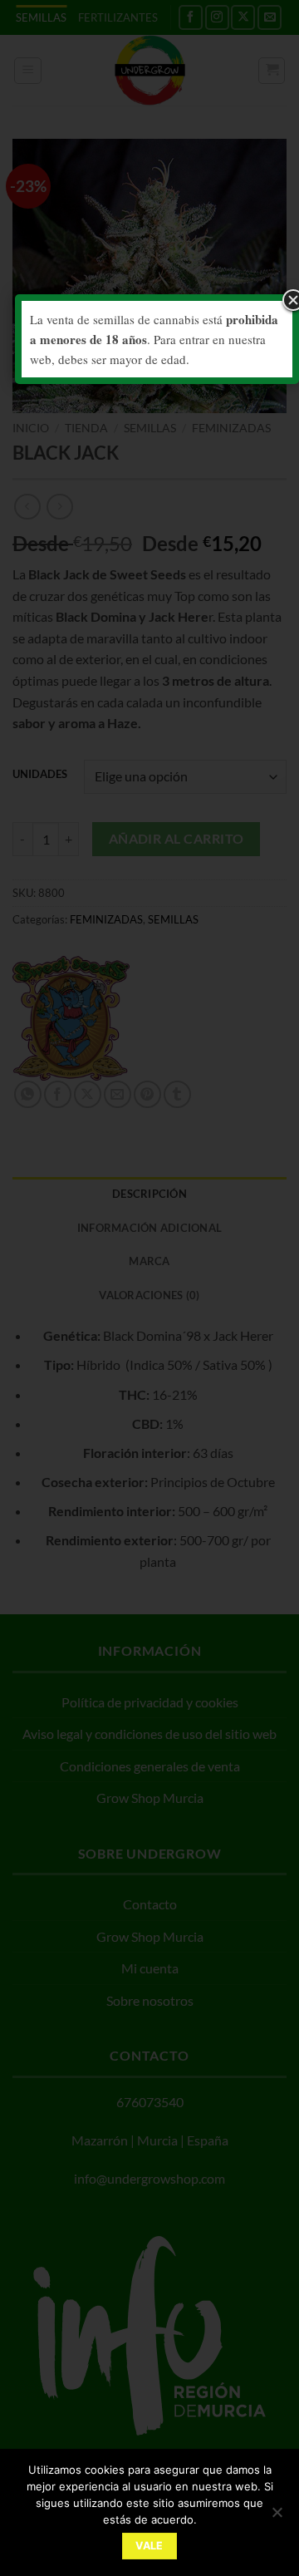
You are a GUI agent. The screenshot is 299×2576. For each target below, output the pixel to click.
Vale (149, 2546)
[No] (277, 2517)
